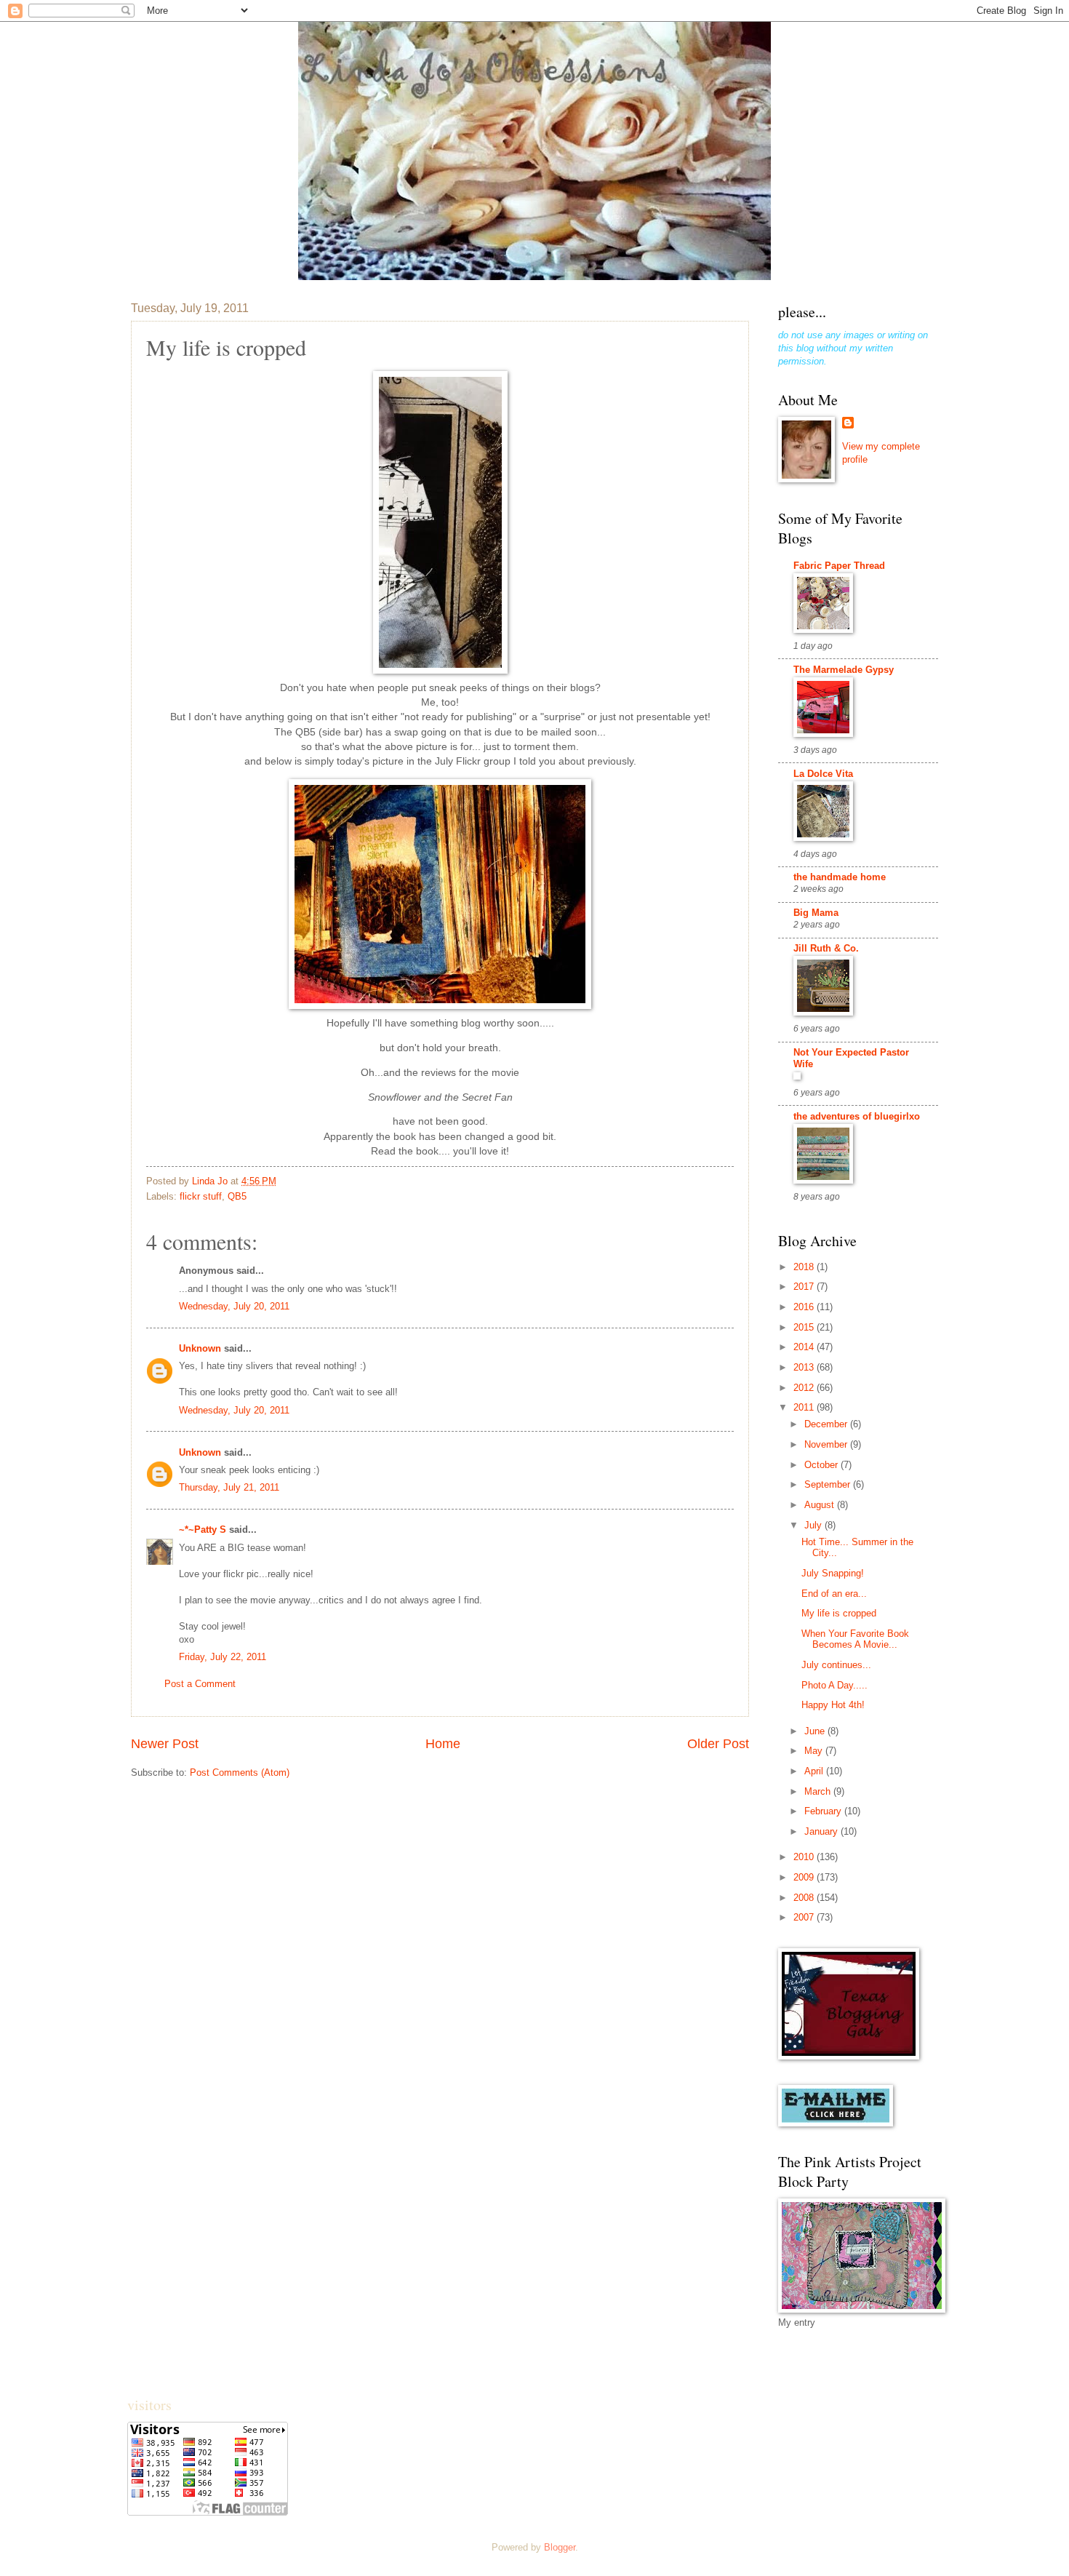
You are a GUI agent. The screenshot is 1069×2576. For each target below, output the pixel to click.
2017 (805, 1287)
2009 (805, 1877)
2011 (805, 1407)
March (819, 1791)
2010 (805, 1857)
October (822, 1465)
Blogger (560, 2547)
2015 (805, 1327)
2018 (805, 1267)
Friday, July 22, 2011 (223, 1657)
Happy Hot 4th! (833, 1705)
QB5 (237, 1196)
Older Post (718, 1744)
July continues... (836, 1665)
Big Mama (816, 913)
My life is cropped (839, 1613)
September (829, 1484)
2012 (805, 1388)
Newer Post (165, 1744)
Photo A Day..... (834, 1685)
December (827, 1424)
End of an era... (834, 1594)
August (821, 1505)
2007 (805, 1917)
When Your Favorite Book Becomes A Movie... (855, 1639)
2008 (805, 1898)
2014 (805, 1347)
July (814, 1525)
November (827, 1444)
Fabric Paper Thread (839, 566)
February (824, 1811)
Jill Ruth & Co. (826, 948)
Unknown (200, 1348)
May (815, 1751)
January (822, 1831)
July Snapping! (833, 1573)
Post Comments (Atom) (240, 1773)
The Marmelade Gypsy (844, 670)
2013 (805, 1367)
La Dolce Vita (823, 774)
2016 (805, 1307)
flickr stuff (201, 1196)
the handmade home (840, 877)
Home (443, 1744)
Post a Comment (200, 1684)
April (815, 1771)
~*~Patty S (203, 1530)
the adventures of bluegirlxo (857, 1116)
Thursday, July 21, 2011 (229, 1487)
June (816, 1731)
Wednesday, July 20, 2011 (234, 1306)
